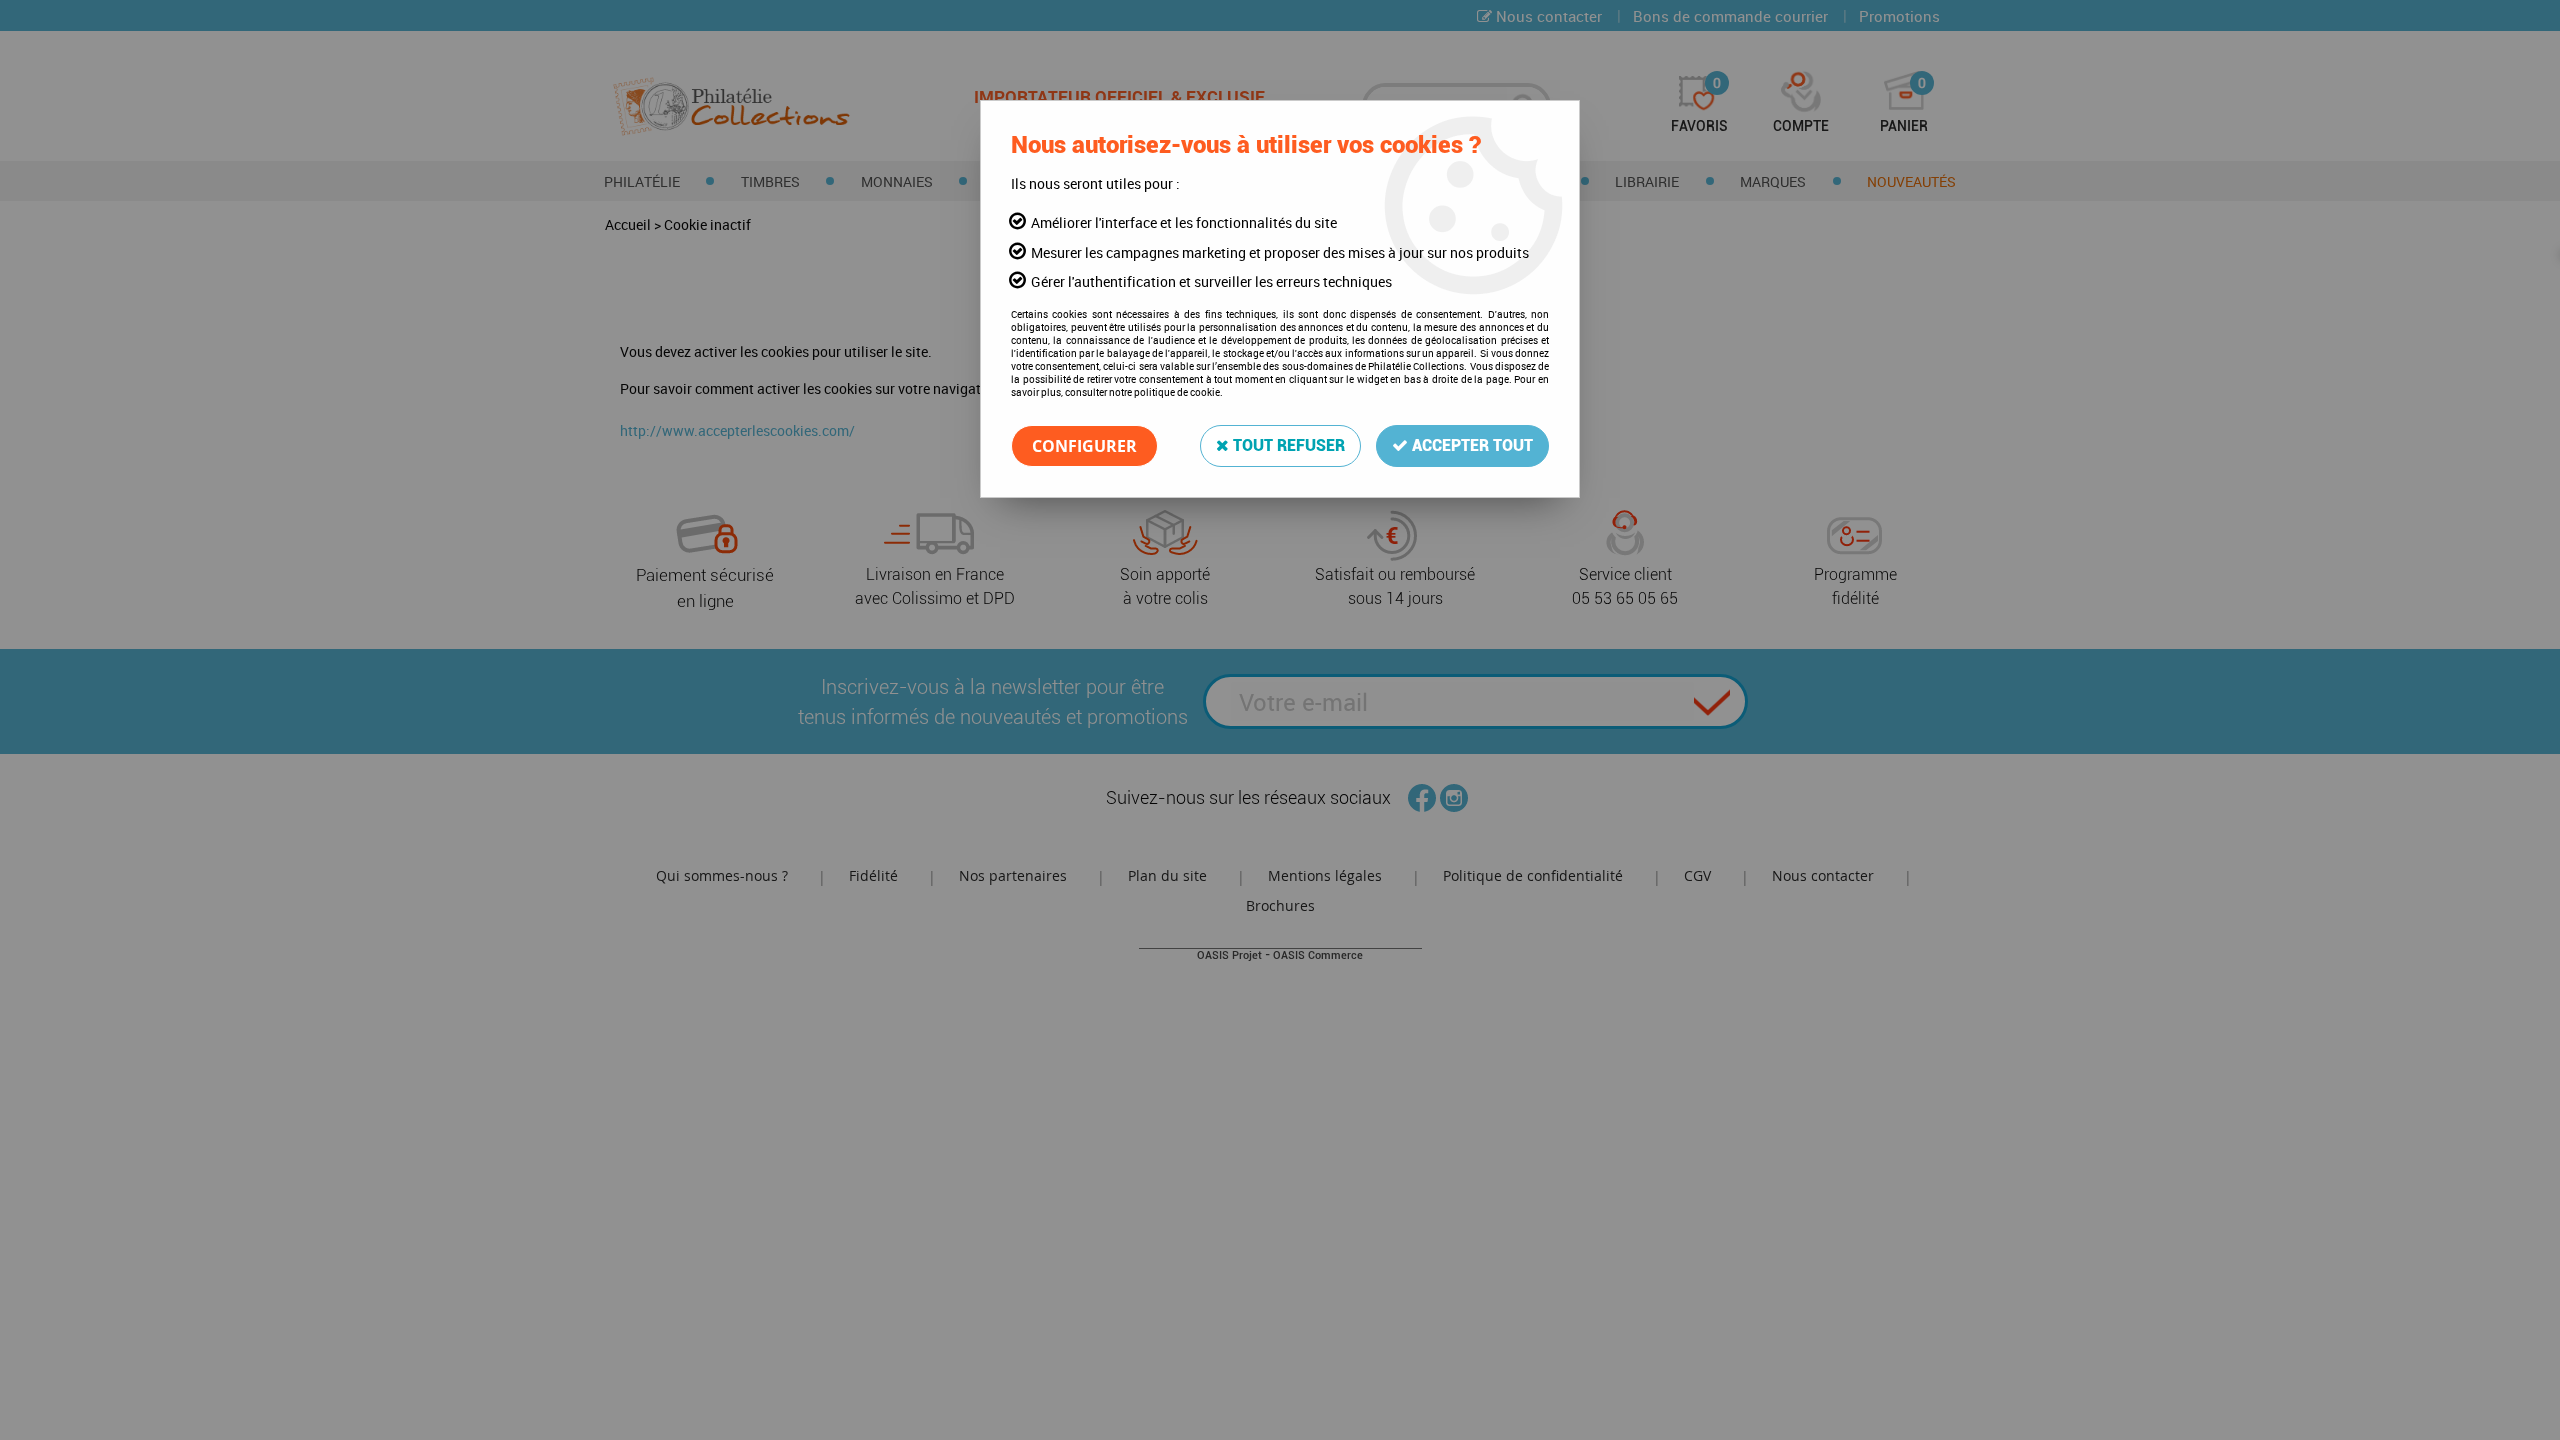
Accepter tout (1470, 445)
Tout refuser (1287, 445)
